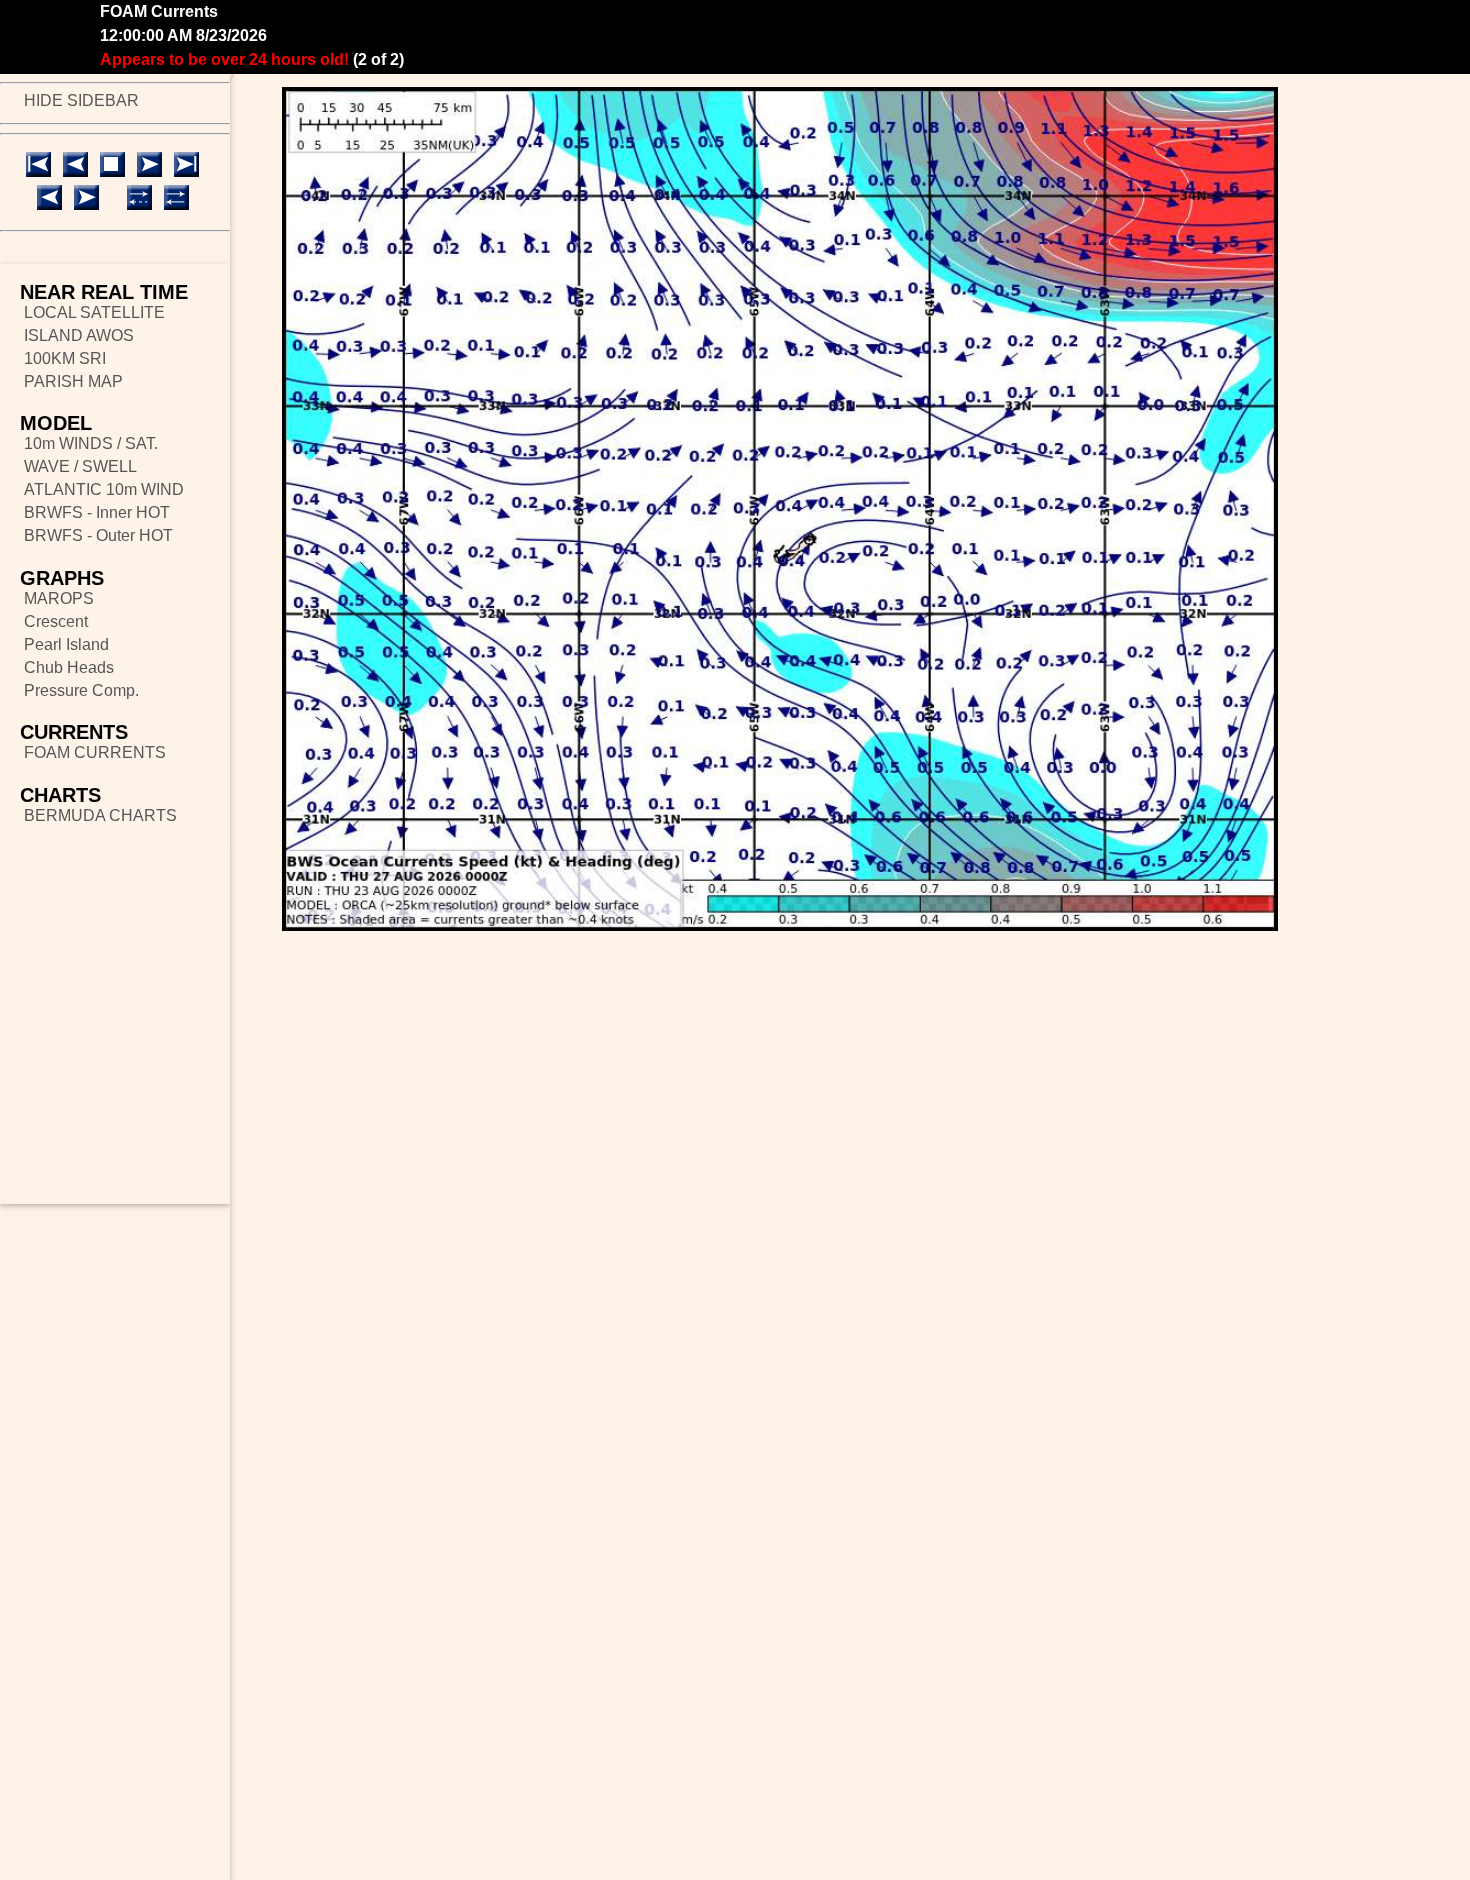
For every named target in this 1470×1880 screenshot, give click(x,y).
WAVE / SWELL (80, 466)
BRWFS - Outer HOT (98, 535)
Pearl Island (66, 644)
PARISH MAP (73, 381)
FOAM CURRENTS (95, 752)
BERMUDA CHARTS (100, 815)
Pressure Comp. (81, 690)
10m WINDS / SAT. (91, 443)
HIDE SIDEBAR (81, 100)
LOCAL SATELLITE (94, 312)
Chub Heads (69, 667)
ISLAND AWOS (79, 335)
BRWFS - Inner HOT (97, 512)
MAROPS (59, 598)
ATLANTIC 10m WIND (104, 489)
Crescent (56, 621)
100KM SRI (65, 358)
